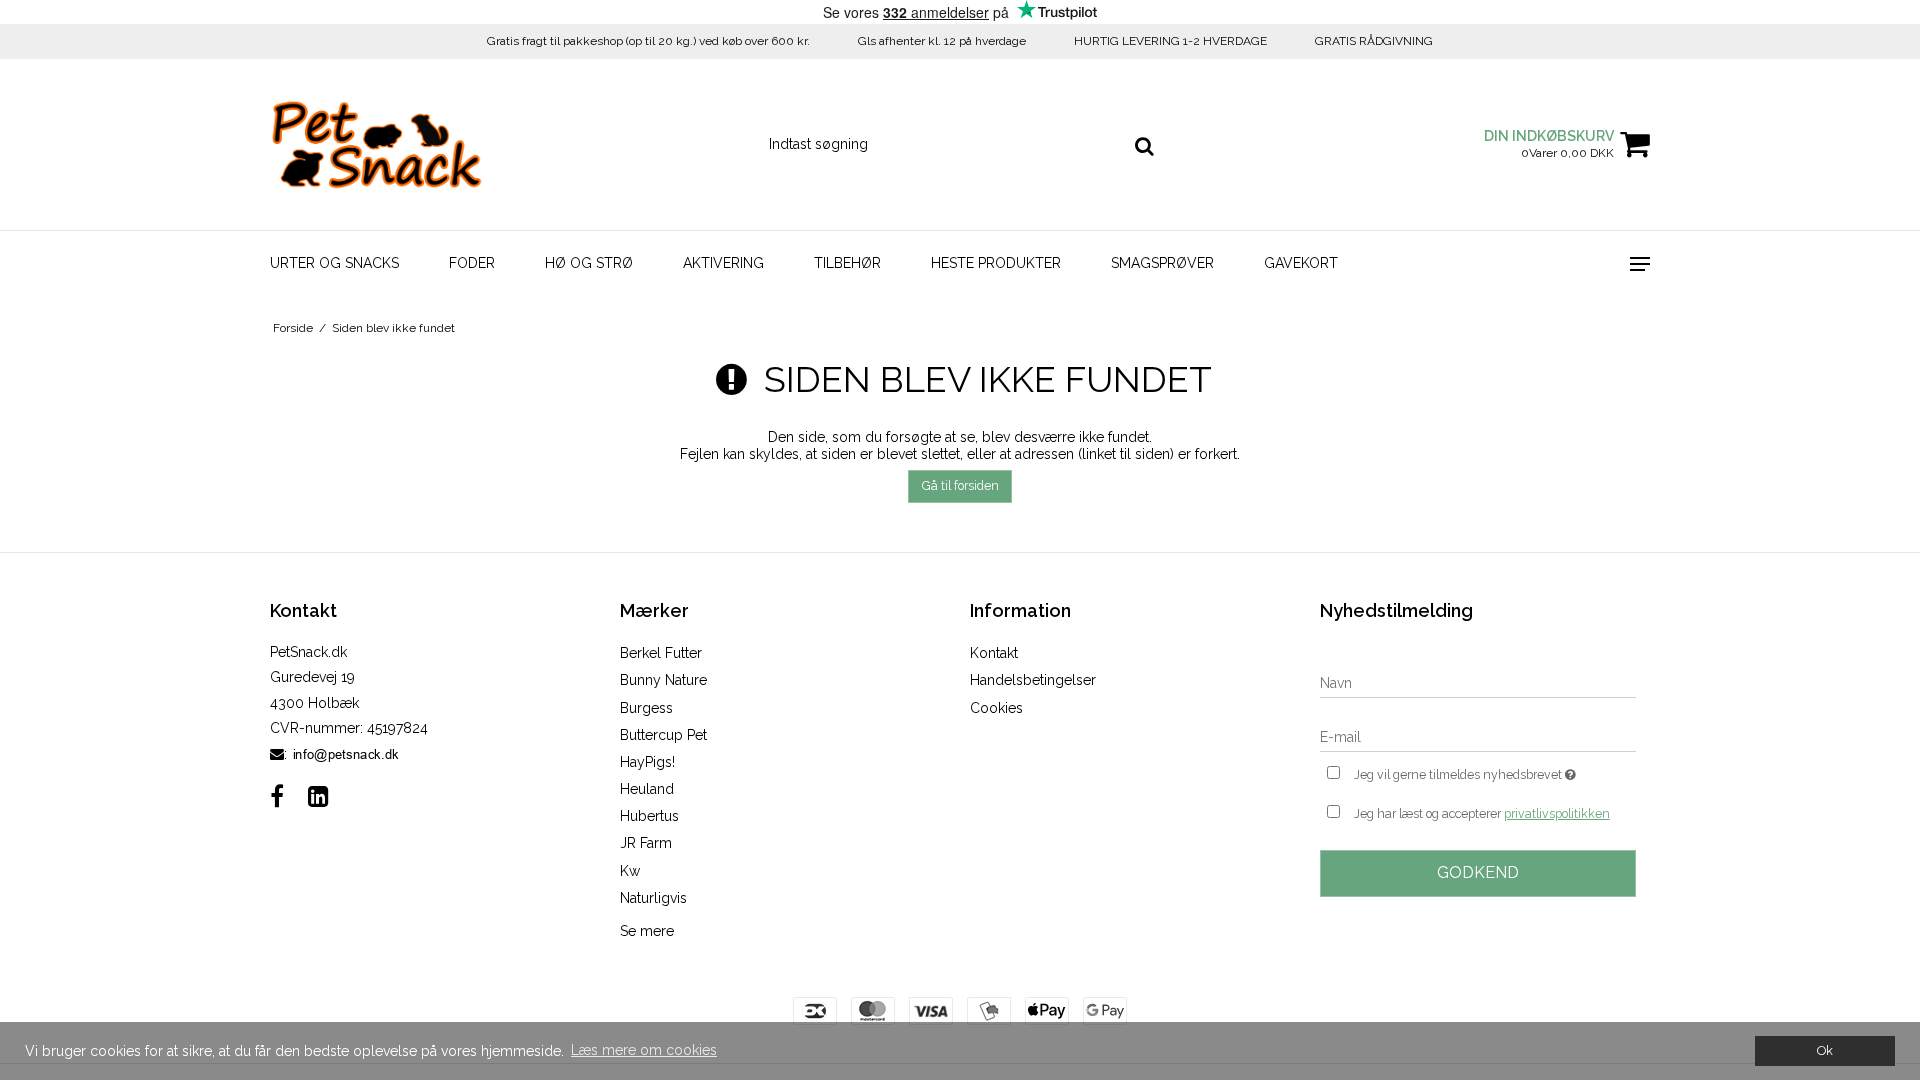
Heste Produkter (996, 263)
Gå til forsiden (960, 485)
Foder (472, 263)
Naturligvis (653, 898)
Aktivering (723, 263)
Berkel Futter (661, 653)
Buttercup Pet (663, 735)
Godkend (1478, 872)
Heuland (647, 789)
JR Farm (646, 843)
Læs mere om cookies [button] (644, 1050)
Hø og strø (589, 263)
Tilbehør (847, 263)
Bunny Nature (663, 680)
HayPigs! (647, 762)
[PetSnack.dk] (376, 144)
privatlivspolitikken (1557, 813)
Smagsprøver (1162, 263)
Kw (630, 871)
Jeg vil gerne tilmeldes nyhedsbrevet (1495, 770)
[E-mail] (1478, 736)
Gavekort (1301, 263)
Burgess (646, 708)
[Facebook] (277, 796)
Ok (1825, 1050)
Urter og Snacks (334, 263)
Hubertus (649, 816)
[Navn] (1478, 682)
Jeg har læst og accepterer (1482, 813)
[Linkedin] (318, 796)
